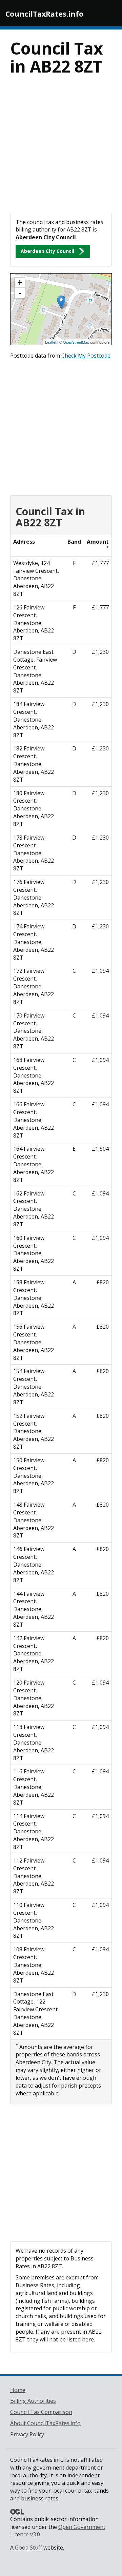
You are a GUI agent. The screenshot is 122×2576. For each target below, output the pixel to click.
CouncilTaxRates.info (44, 14)
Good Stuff (28, 2548)
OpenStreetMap (76, 342)
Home (18, 2390)
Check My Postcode (86, 356)
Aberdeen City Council (47, 251)
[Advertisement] (61, 148)
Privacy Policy (27, 2434)
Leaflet (51, 342)
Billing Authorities (33, 2401)
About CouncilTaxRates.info (45, 2423)
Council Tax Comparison (41, 2412)
